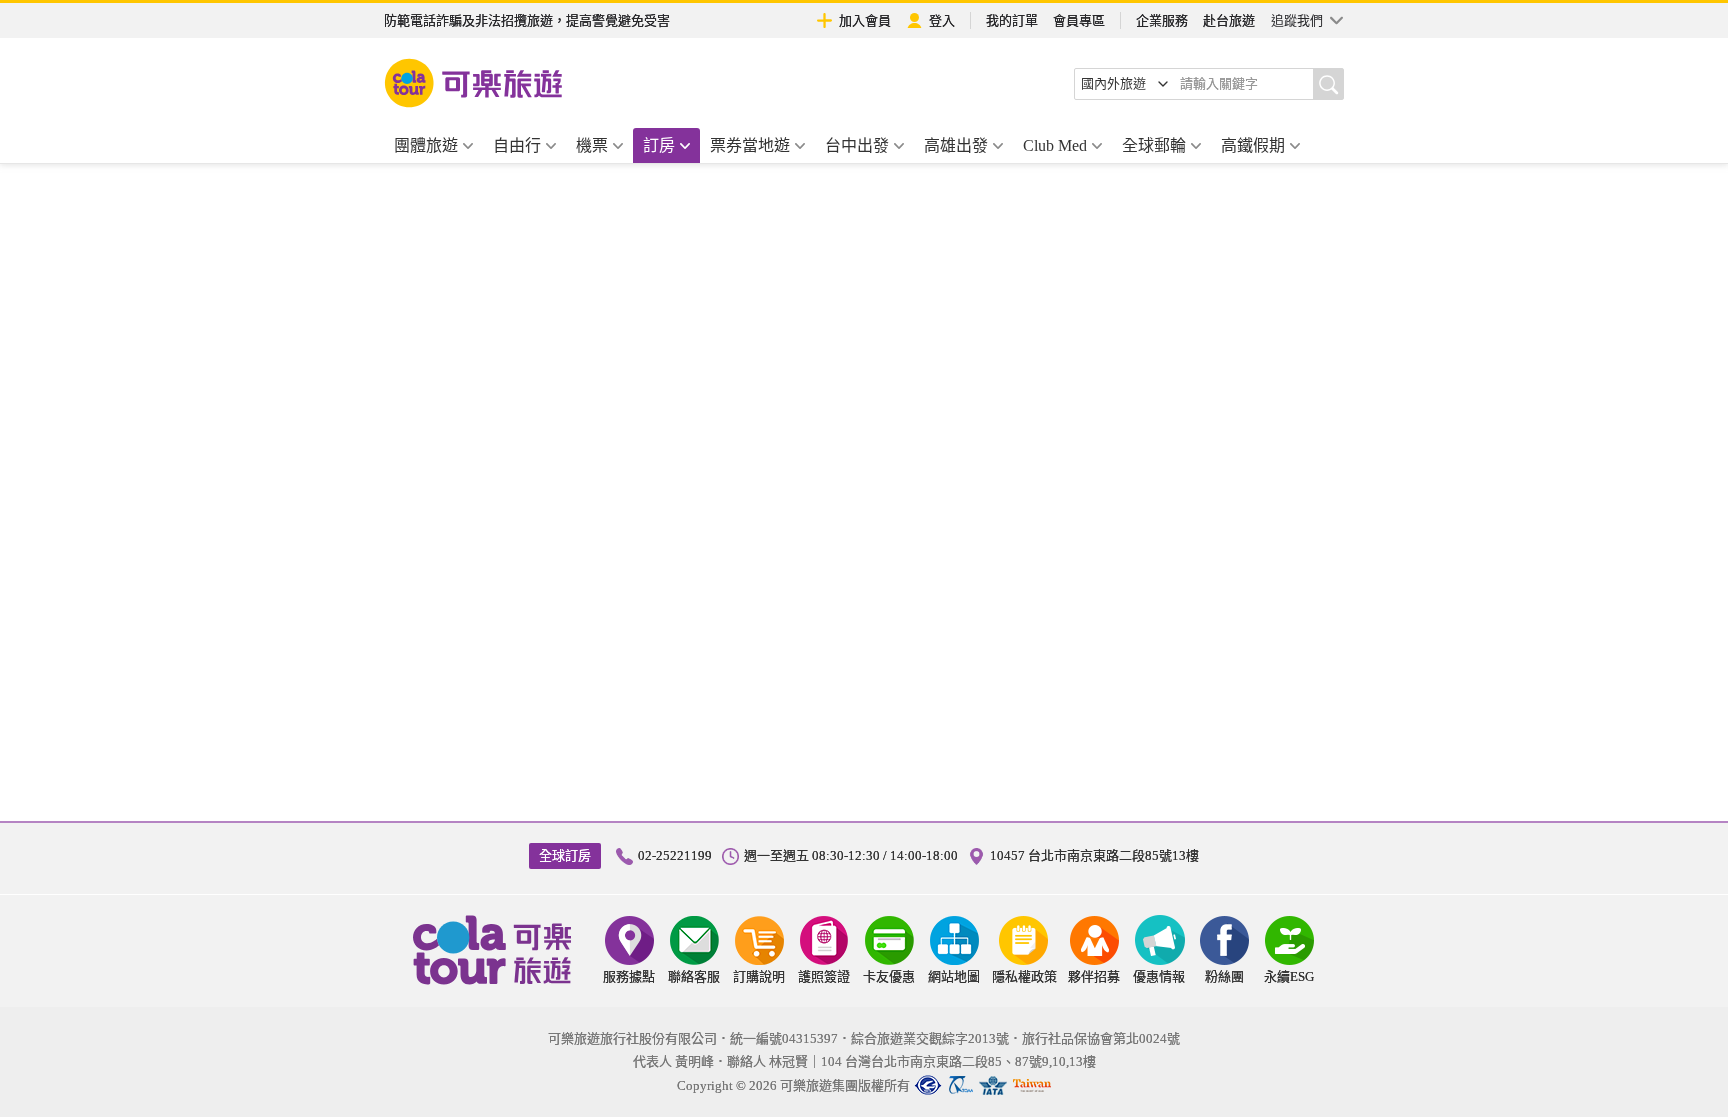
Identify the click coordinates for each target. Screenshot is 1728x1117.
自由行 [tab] (517, 145)
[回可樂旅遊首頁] (474, 83)
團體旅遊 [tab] (426, 145)
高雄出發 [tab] (956, 145)
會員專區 (1079, 20)
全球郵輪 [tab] (1154, 145)
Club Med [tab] (1055, 145)
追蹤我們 (1297, 20)
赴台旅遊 (1229, 20)
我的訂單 (1012, 20)
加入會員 (865, 20)
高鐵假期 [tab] (1253, 145)
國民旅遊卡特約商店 (1032, 1085)
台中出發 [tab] (857, 145)
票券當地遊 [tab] (750, 145)
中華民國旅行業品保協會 (960, 1085)
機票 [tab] (592, 145)
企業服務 (1162, 20)
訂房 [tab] (659, 145)
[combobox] (1125, 84)
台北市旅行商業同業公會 (928, 1085)
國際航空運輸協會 (993, 1085)
